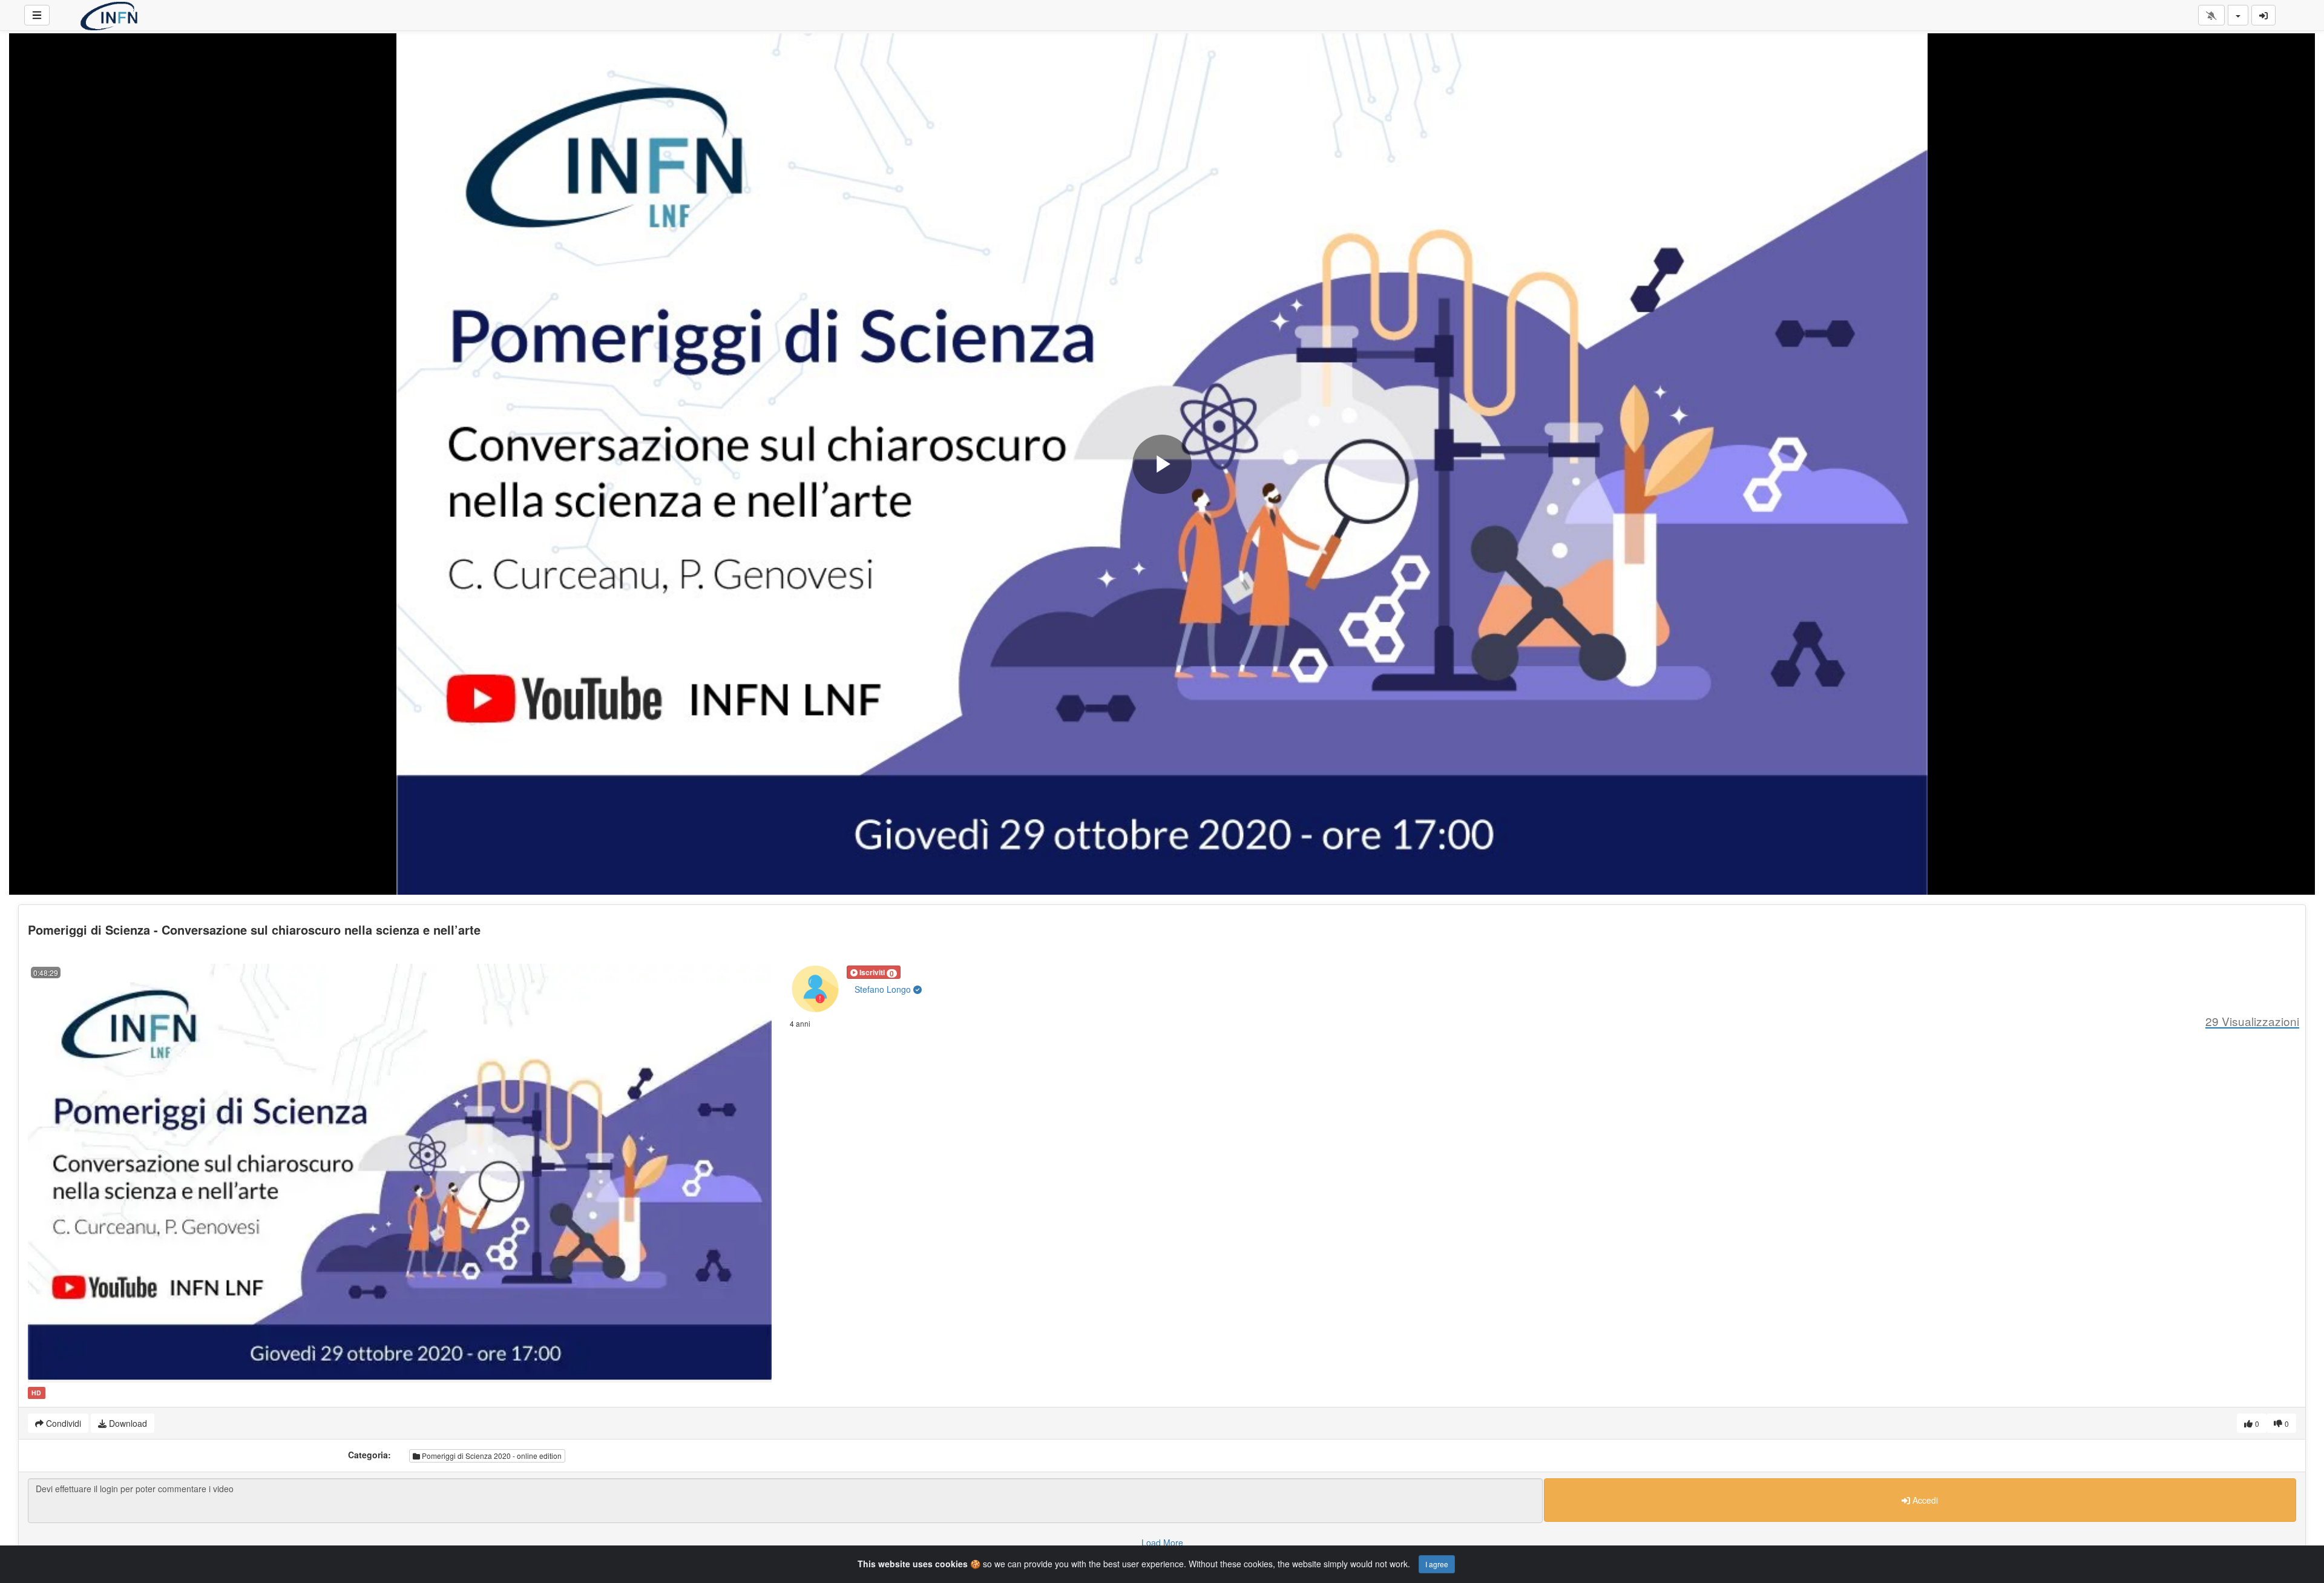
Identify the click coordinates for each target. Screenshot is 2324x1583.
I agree (1437, 1564)
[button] (874, 972)
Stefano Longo (884, 989)
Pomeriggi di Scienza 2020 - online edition (491, 1456)
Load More (1162, 1542)
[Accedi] (2263, 15)
